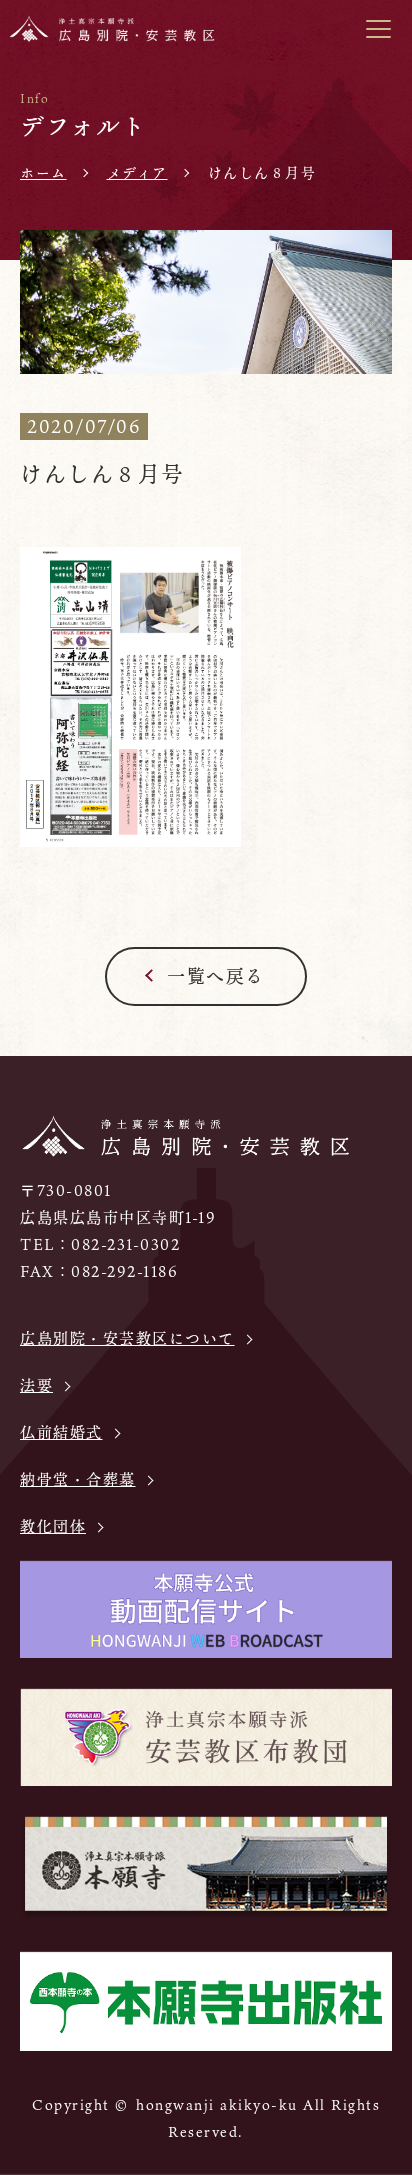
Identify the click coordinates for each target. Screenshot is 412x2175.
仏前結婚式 (61, 1432)
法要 (36, 1385)
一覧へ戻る (216, 976)
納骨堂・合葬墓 (78, 1479)
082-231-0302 (125, 1244)
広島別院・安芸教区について (127, 1338)
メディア (137, 172)
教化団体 (53, 1526)
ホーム (43, 172)
